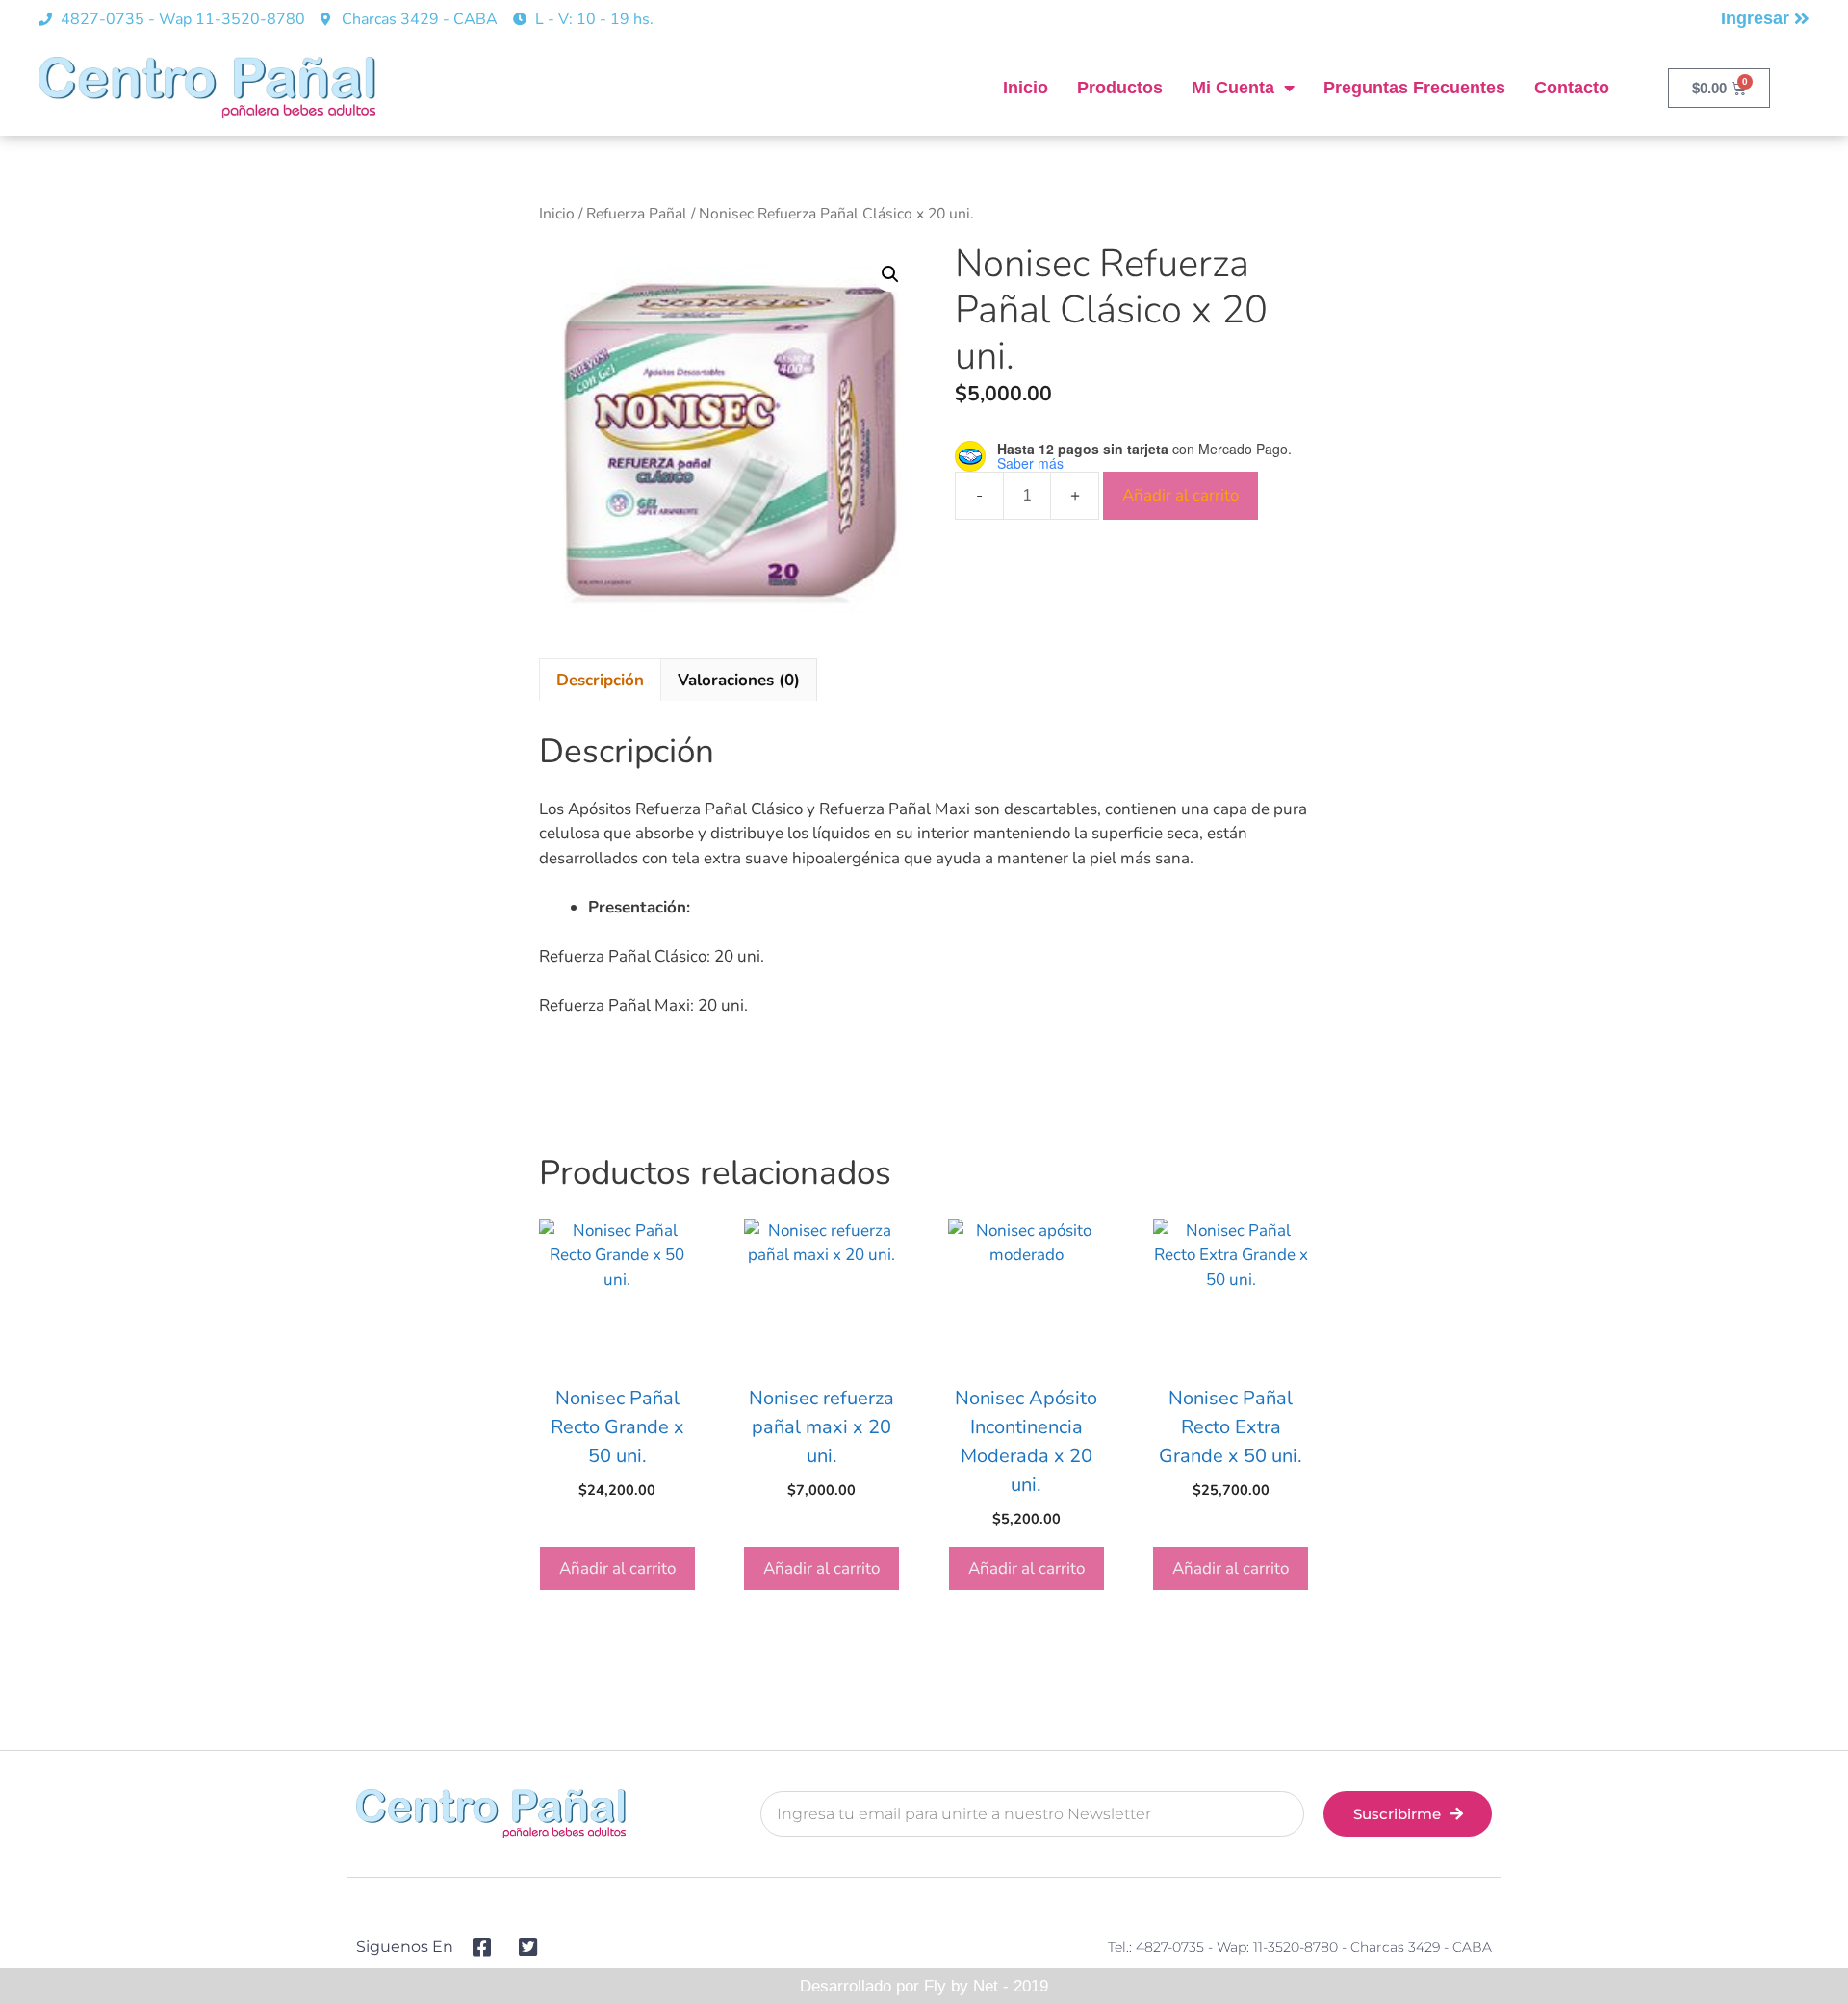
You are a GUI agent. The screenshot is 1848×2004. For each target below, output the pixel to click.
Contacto (1572, 88)
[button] (890, 274)
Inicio (1026, 88)
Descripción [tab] (600, 680)
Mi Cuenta (1233, 88)
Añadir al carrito (1181, 495)
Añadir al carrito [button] (617, 1568)
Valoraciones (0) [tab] (739, 680)
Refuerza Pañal (637, 214)
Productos (1120, 88)
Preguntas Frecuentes (1414, 88)
